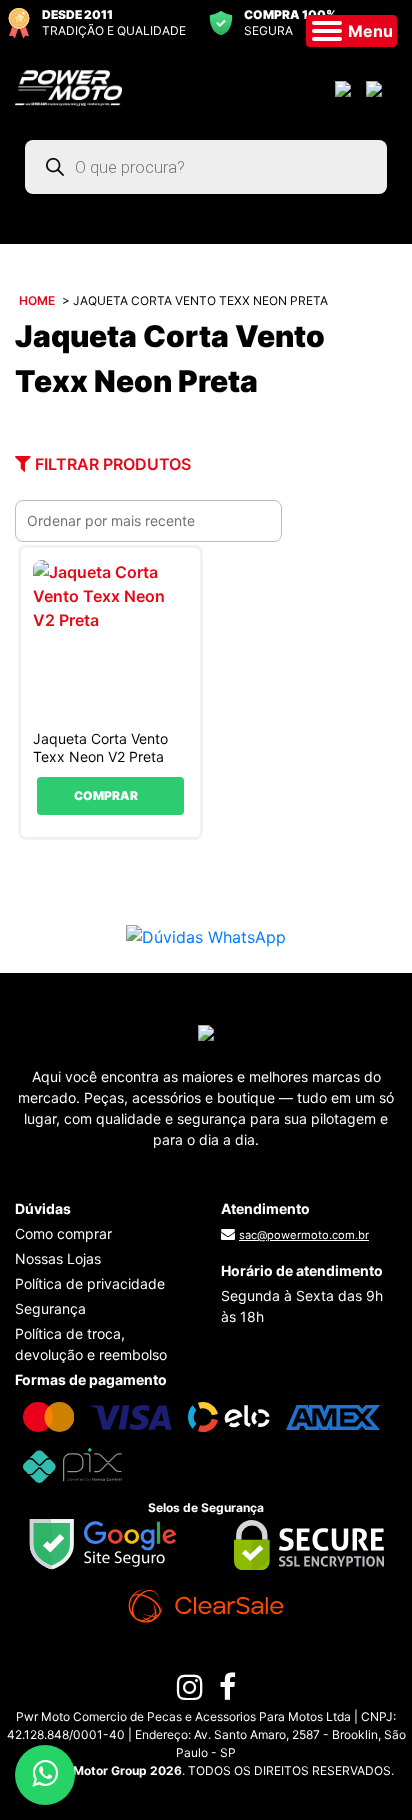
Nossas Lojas (58, 1258)
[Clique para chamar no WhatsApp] (206, 936)
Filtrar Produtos (111, 464)
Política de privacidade (90, 1283)
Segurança (50, 1308)
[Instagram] (190, 1692)
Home (37, 300)
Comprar (106, 795)
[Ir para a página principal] (68, 86)
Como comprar (63, 1233)
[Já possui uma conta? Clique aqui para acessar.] (345, 87)
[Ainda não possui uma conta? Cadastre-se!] (376, 87)
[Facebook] (227, 1692)
